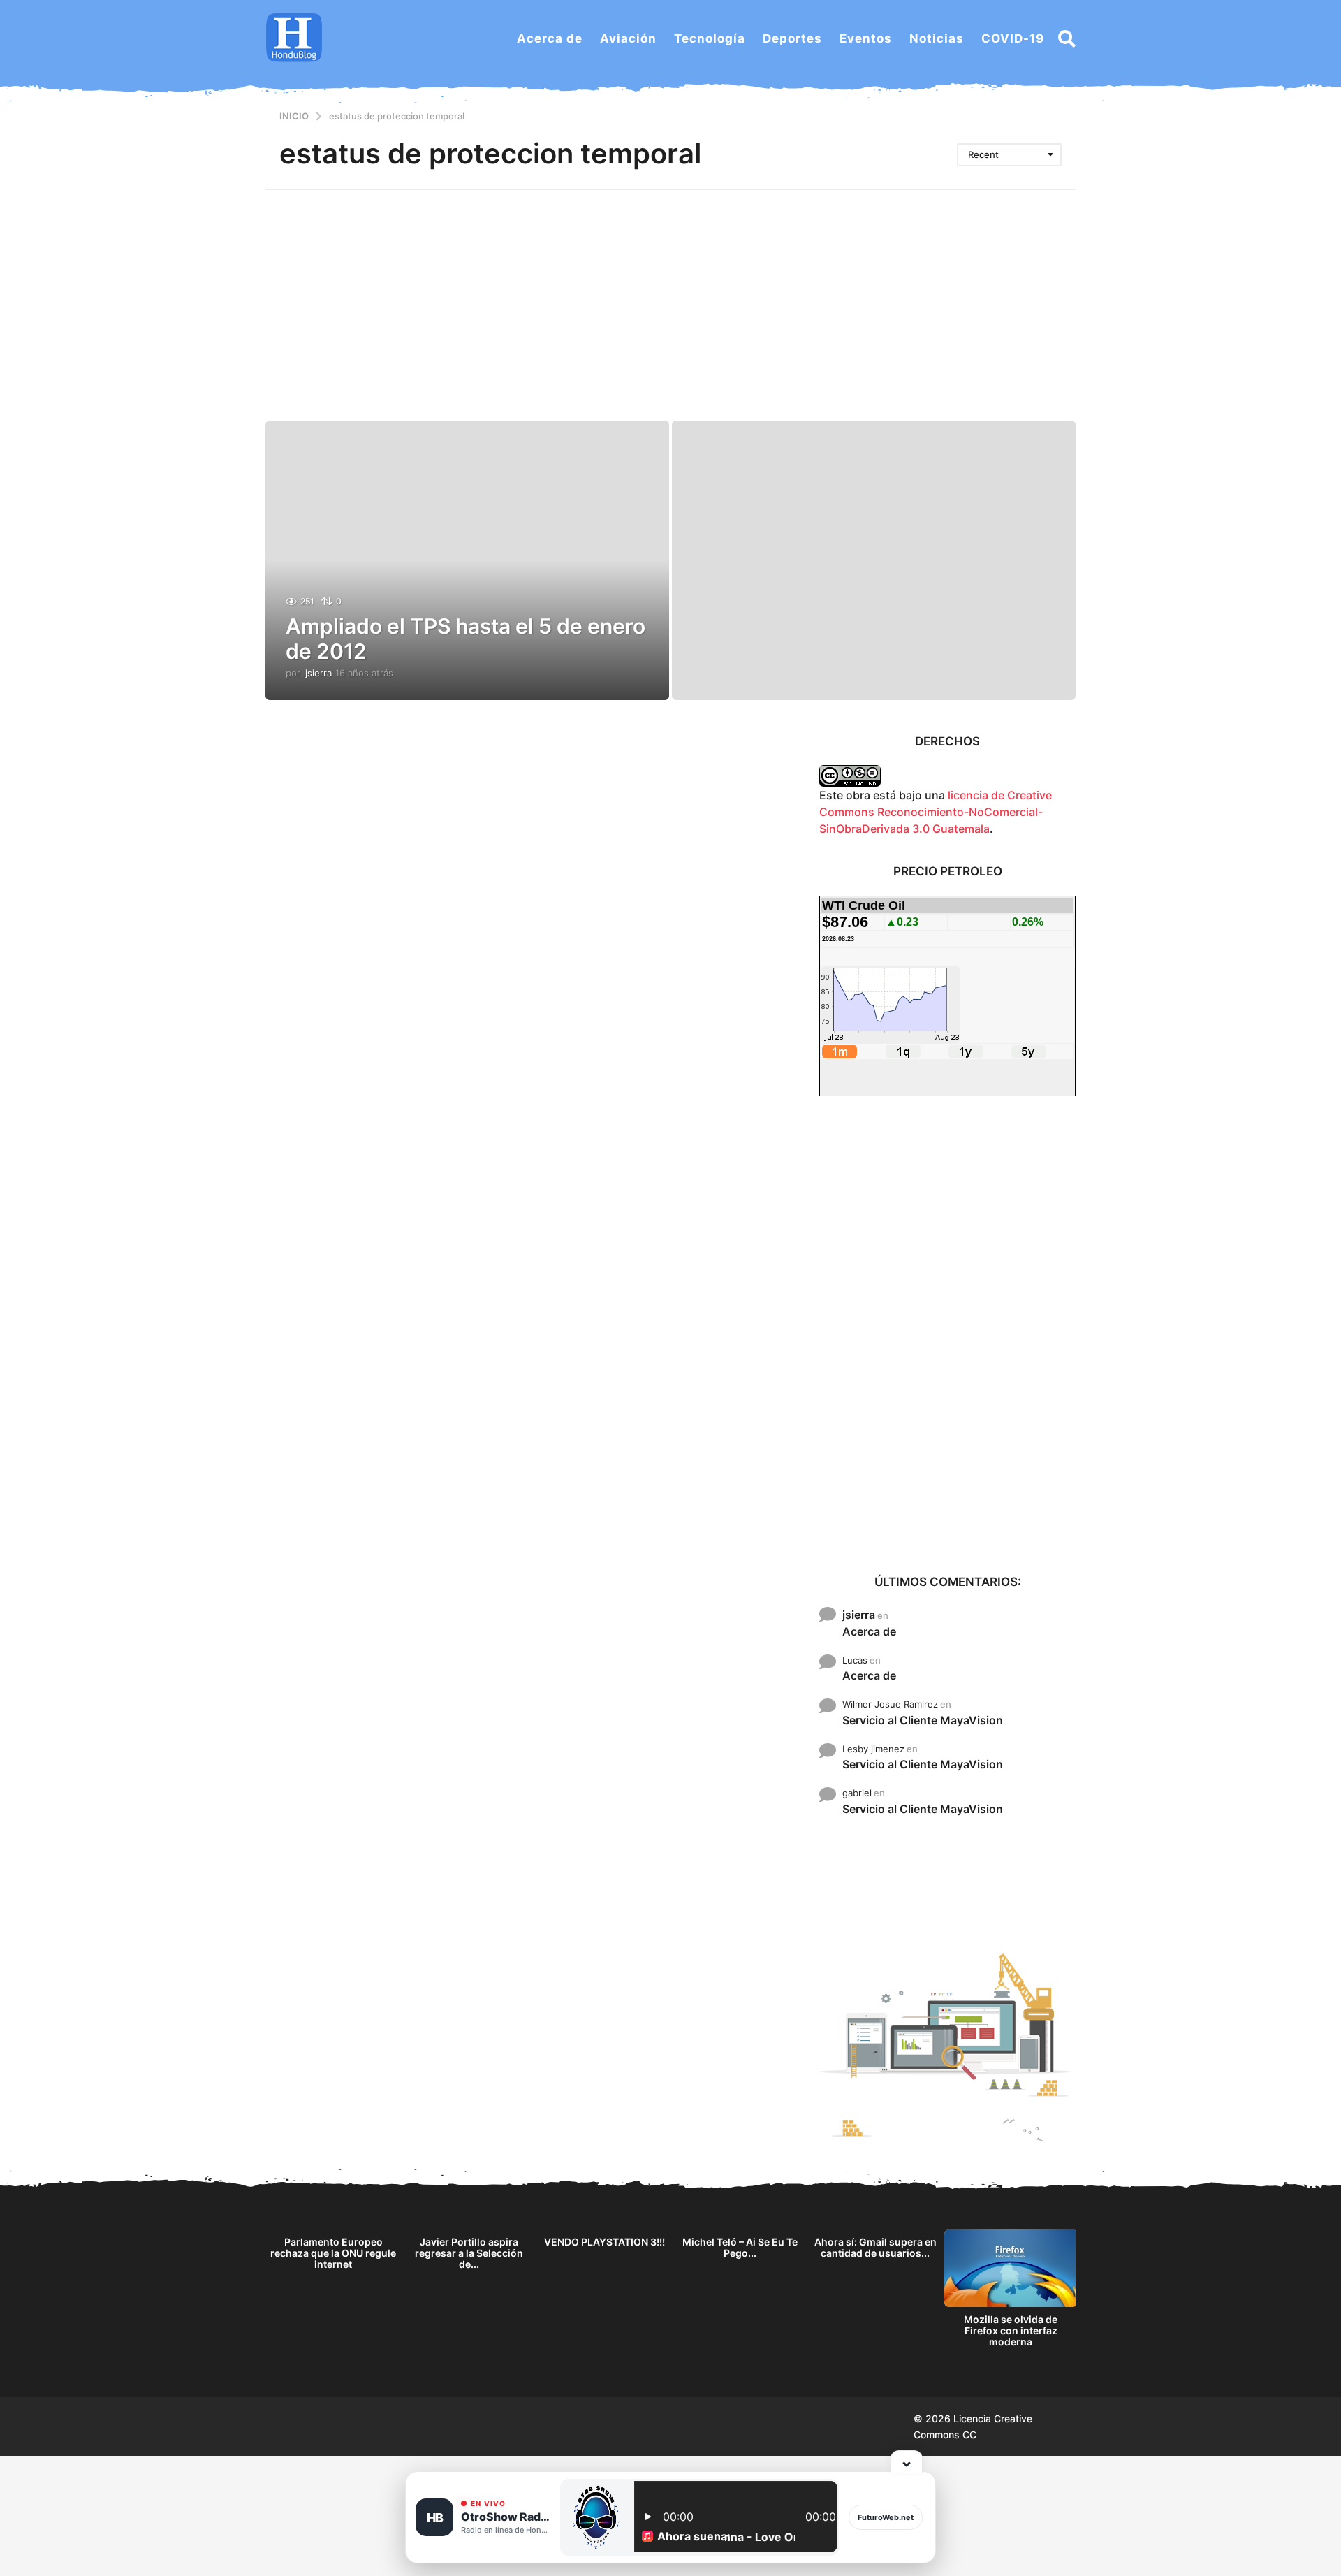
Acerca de (550, 38)
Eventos (866, 38)
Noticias (937, 38)
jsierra (859, 1615)
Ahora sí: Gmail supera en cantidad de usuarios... (875, 2247)
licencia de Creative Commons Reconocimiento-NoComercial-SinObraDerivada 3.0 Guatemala (936, 812)
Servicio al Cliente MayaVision (923, 1720)
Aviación (628, 38)
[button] (1067, 38)
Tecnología (710, 38)
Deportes (792, 38)
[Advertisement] (670, 295)
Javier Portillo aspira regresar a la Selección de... (469, 2253)
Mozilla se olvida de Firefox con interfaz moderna (1011, 2330)
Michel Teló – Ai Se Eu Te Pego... (740, 2247)
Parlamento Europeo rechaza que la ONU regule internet (333, 2253)
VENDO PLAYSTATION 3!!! (604, 2242)
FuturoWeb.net (886, 2517)
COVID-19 (1013, 38)
